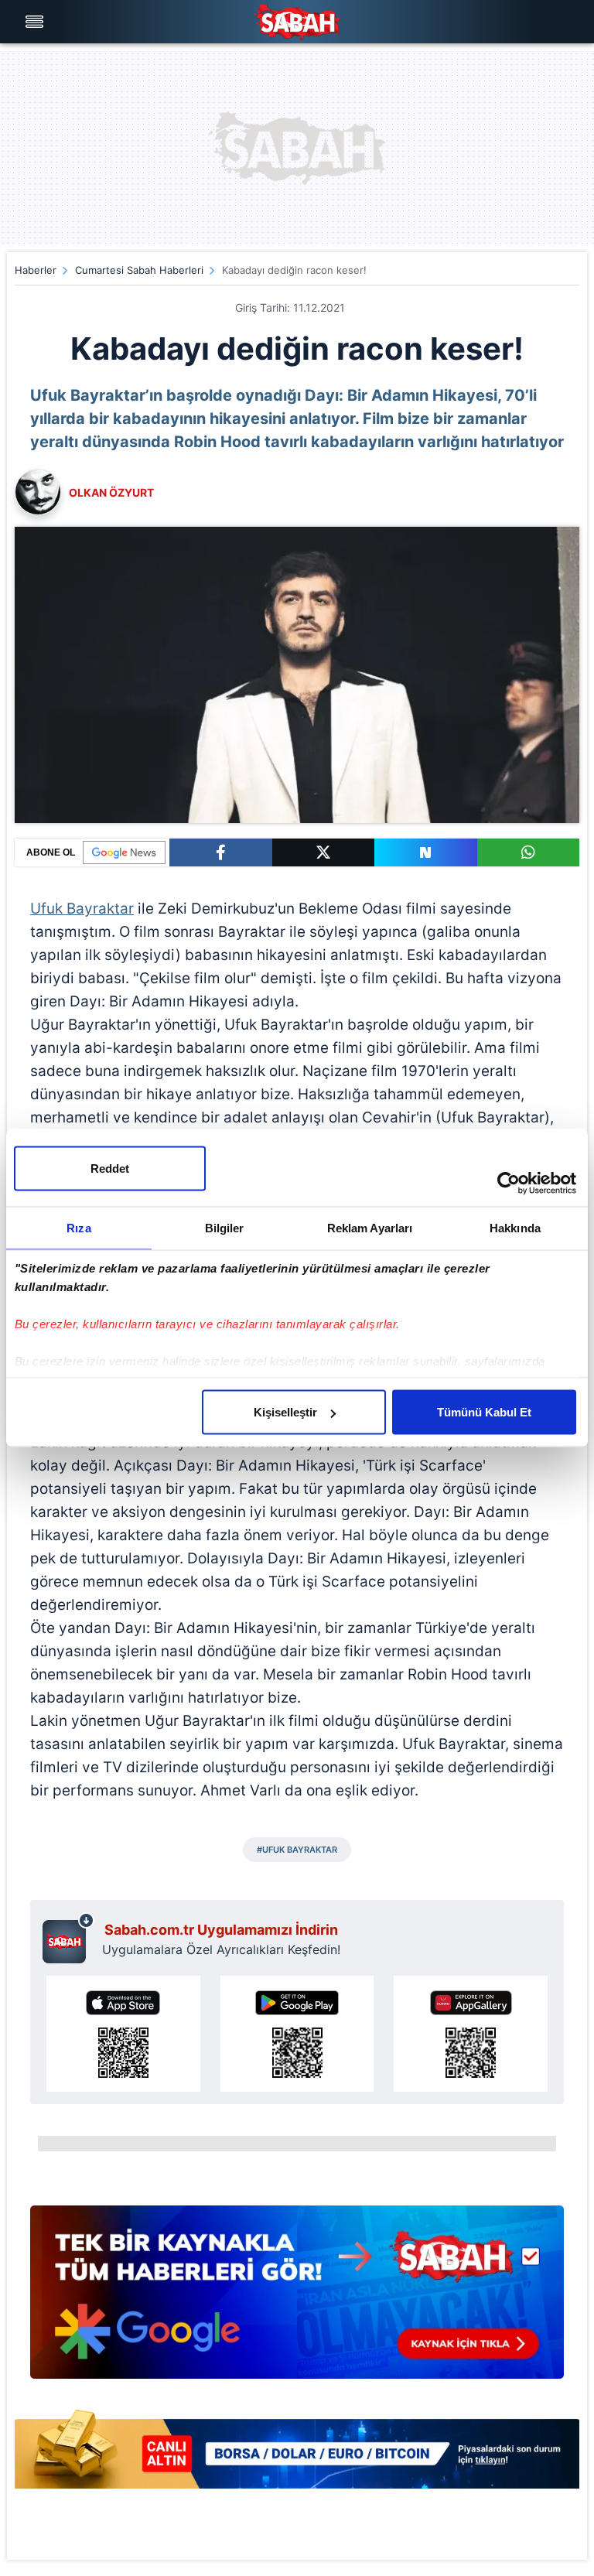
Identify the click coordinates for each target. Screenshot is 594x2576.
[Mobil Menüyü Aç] (36, 22)
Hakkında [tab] (515, 1228)
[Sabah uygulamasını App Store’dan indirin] (123, 2034)
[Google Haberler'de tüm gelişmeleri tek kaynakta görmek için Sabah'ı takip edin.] (297, 2300)
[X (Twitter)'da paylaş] (324, 852)
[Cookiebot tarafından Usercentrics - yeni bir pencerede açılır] (509, 1184)
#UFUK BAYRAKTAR (297, 1850)
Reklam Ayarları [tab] (370, 1228)
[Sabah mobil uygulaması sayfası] (68, 1938)
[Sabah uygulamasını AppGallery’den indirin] (471, 2034)
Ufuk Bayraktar (82, 909)
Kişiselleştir (285, 1412)
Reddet (110, 1168)
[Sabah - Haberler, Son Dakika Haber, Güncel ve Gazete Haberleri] (297, 22)
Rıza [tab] (79, 1228)
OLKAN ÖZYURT (111, 492)
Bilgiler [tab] (225, 1228)
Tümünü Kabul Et (484, 1412)
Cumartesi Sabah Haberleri (139, 270)
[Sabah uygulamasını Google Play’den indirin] (297, 2034)
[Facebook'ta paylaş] (221, 852)
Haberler (36, 270)
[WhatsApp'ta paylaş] (529, 852)
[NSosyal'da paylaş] (426, 852)
